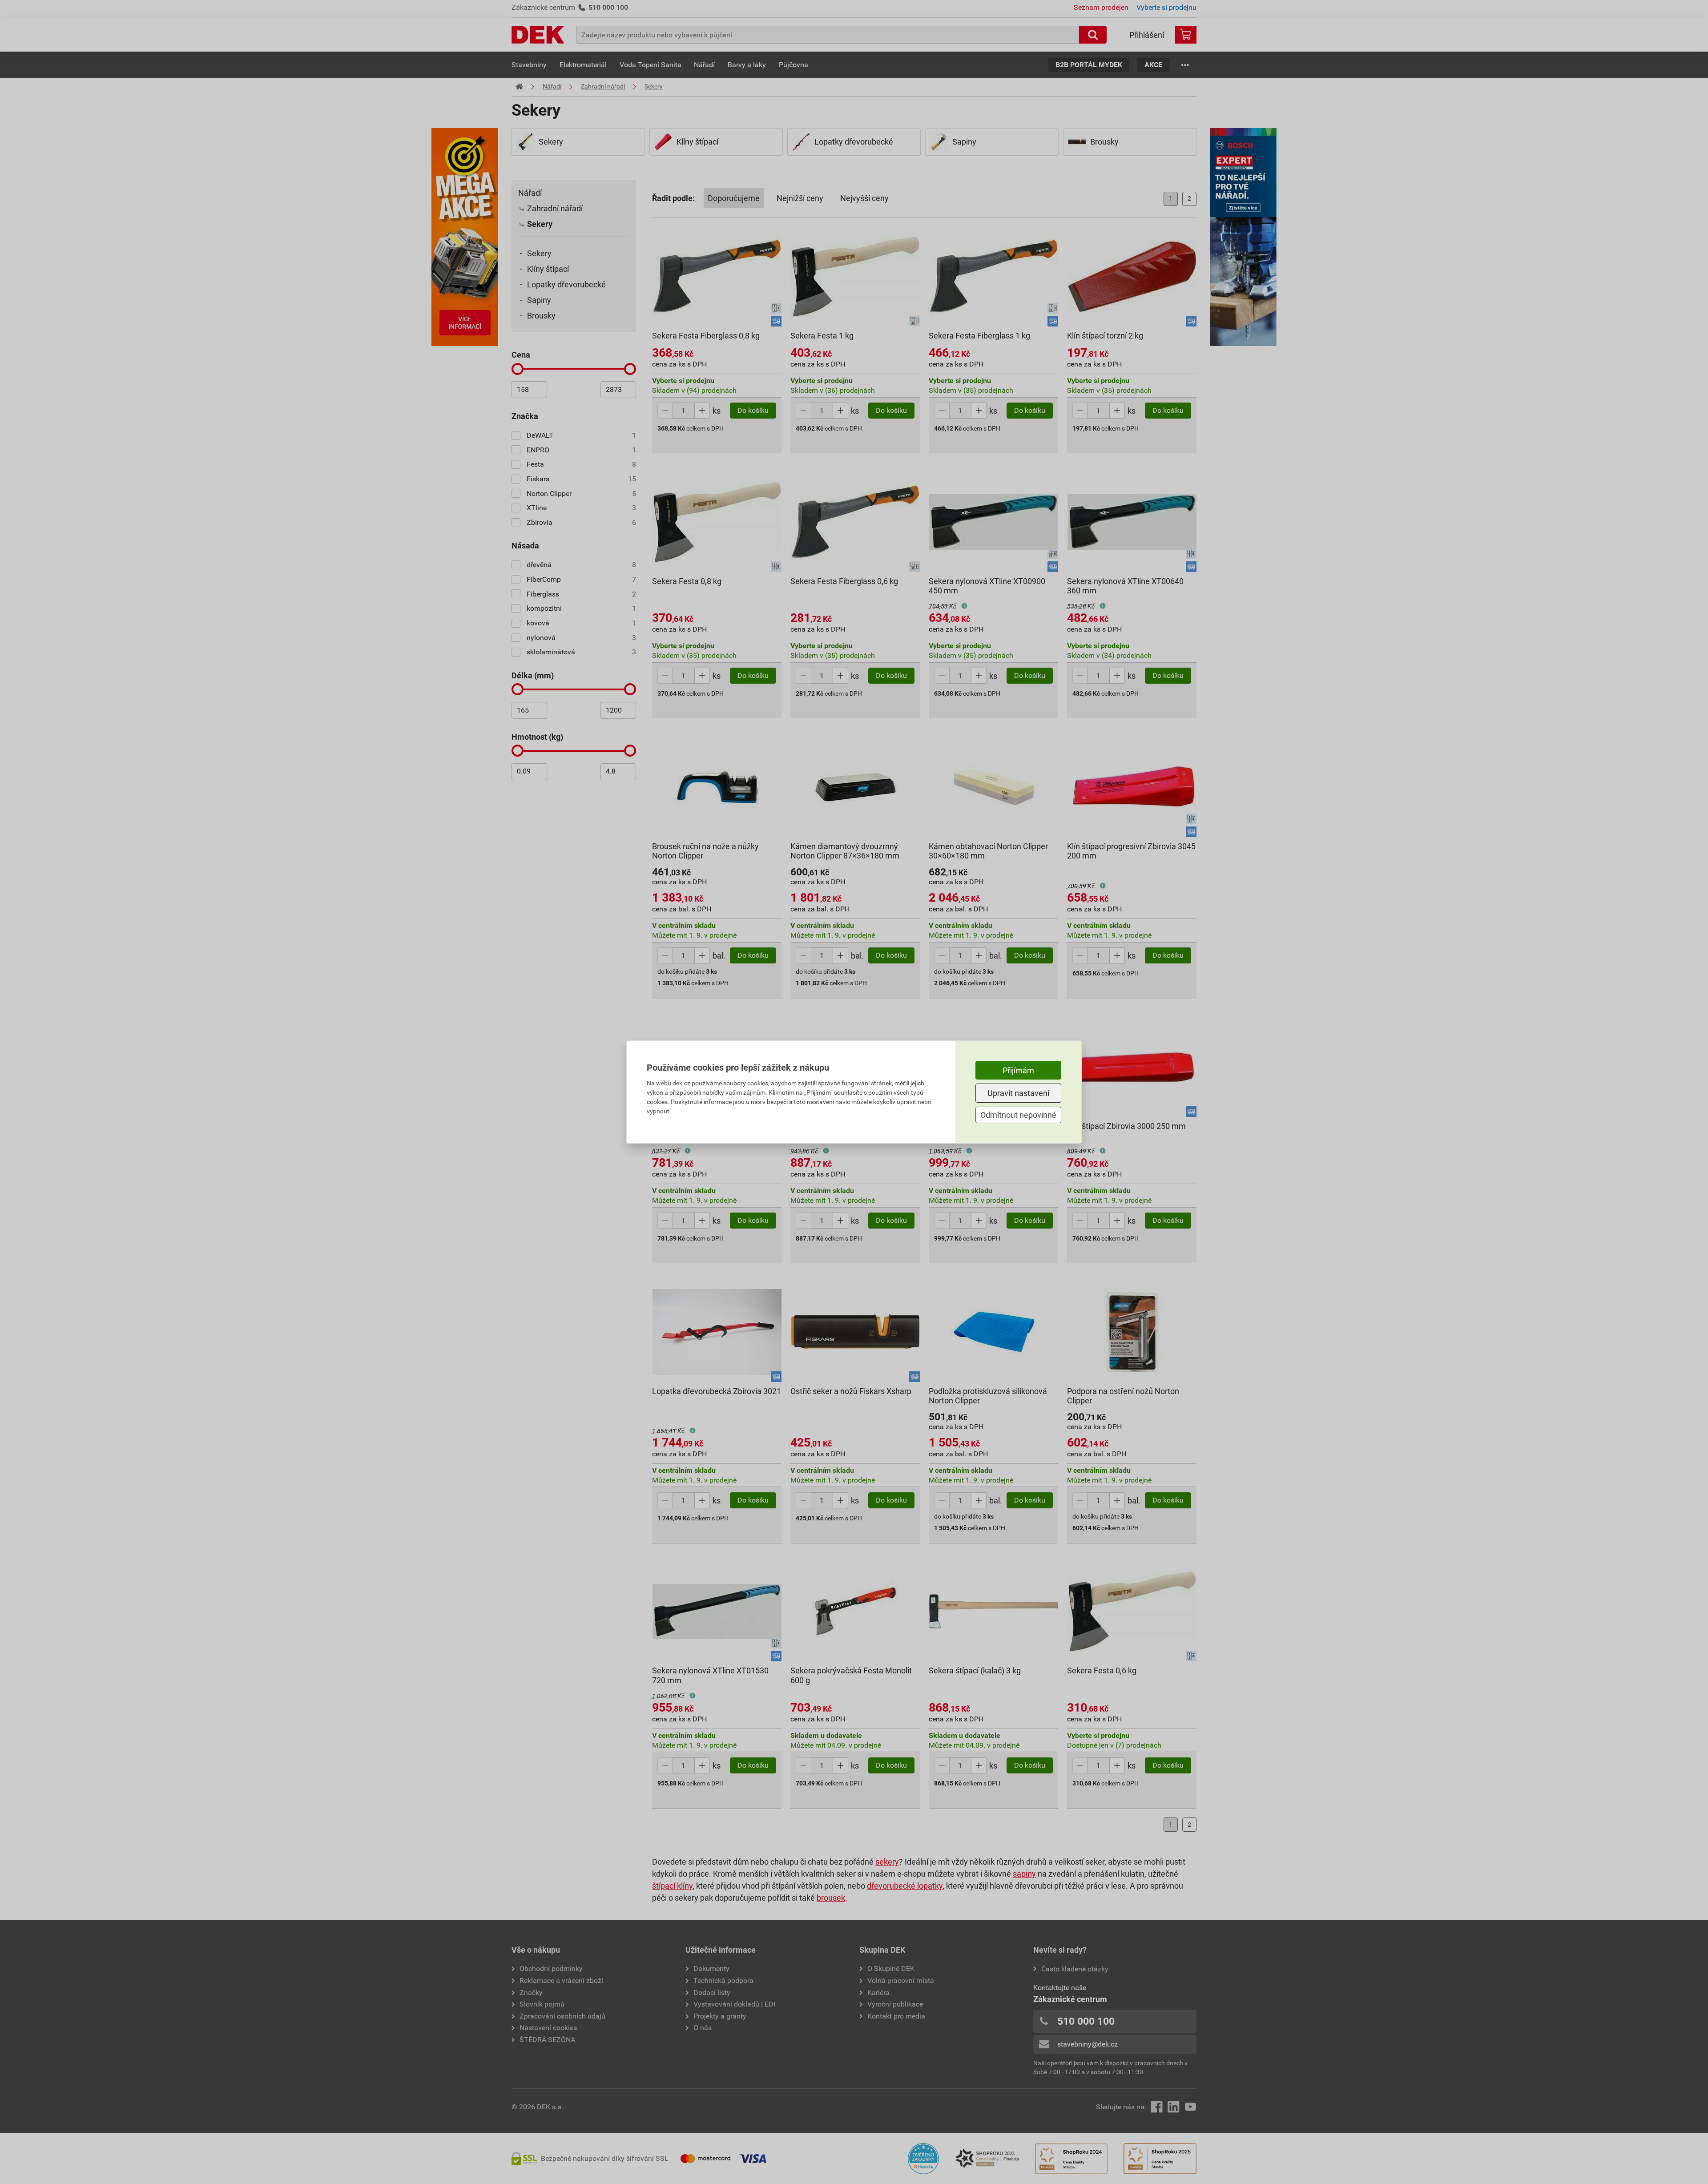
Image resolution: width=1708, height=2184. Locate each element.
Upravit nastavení (1018, 1093)
